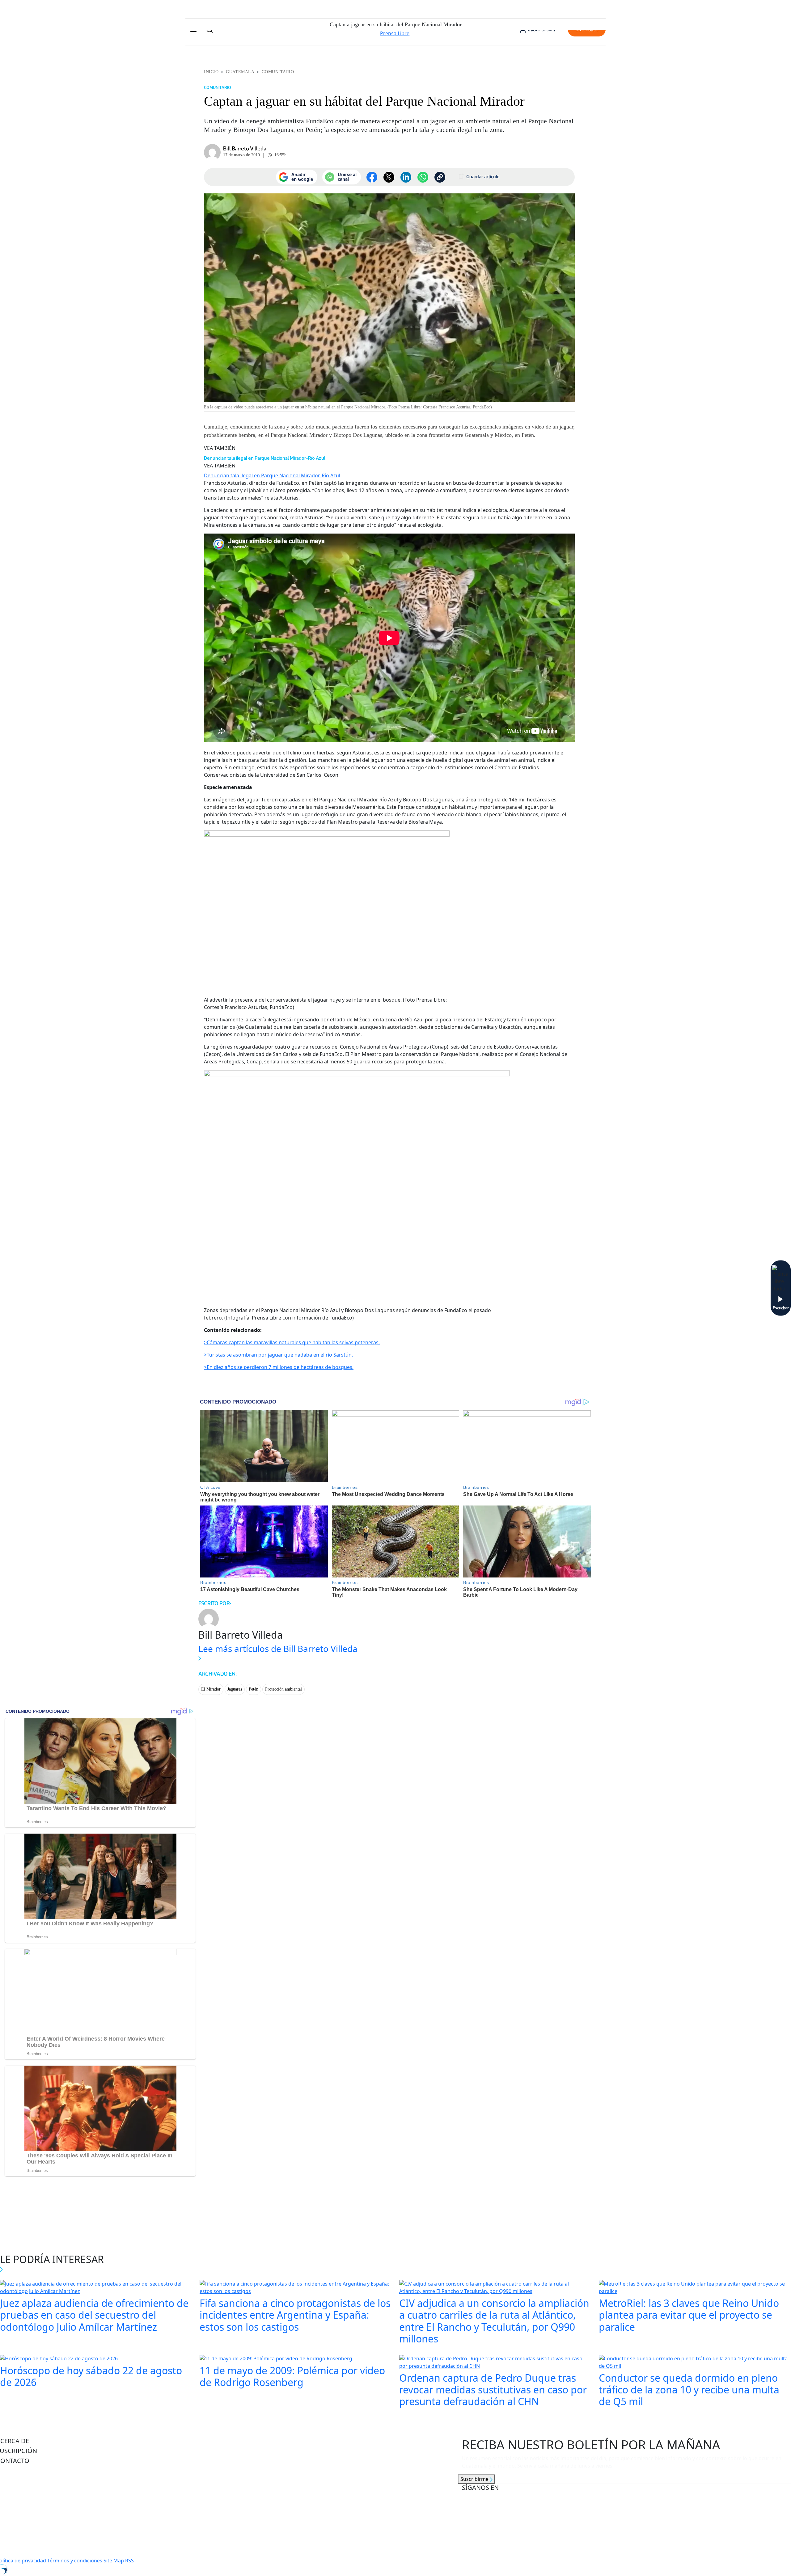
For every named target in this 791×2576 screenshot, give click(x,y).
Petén (254, 1689)
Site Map (114, 2561)
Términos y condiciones (75, 2561)
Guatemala (240, 72)
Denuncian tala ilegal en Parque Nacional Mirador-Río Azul (265, 458)
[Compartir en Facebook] (372, 177)
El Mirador (211, 1689)
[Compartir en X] (389, 177)
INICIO (211, 72)
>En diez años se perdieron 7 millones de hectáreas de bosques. (279, 1367)
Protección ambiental (283, 1689)
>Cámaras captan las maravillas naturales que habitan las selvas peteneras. (292, 1342)
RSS (129, 2561)
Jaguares (235, 1689)
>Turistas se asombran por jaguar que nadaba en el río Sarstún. (278, 1355)
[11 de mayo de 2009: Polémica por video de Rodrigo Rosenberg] (276, 2359)
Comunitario (278, 72)
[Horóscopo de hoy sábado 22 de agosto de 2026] (59, 2359)
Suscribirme (475, 2479)
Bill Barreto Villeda (245, 149)
